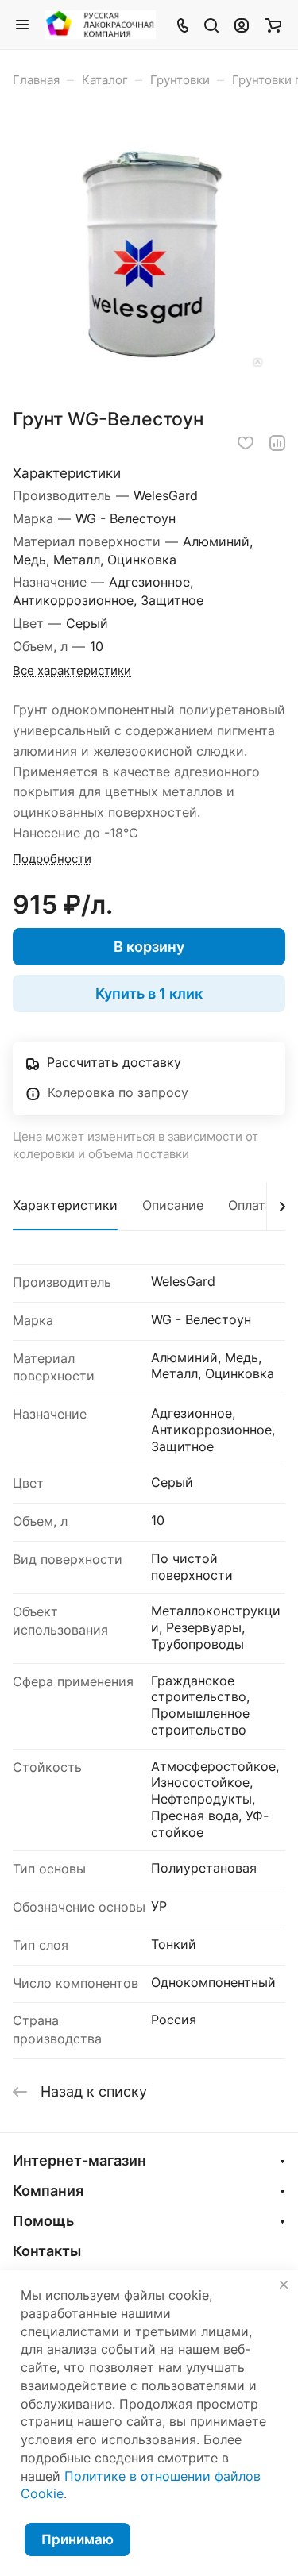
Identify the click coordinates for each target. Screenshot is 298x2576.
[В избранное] (246, 443)
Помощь (43, 2221)
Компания (48, 2191)
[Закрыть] (284, 2285)
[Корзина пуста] (273, 25)
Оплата (250, 1205)
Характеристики (65, 1205)
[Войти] (242, 25)
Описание (173, 1205)
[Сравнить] (277, 443)
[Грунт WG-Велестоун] (149, 253)
